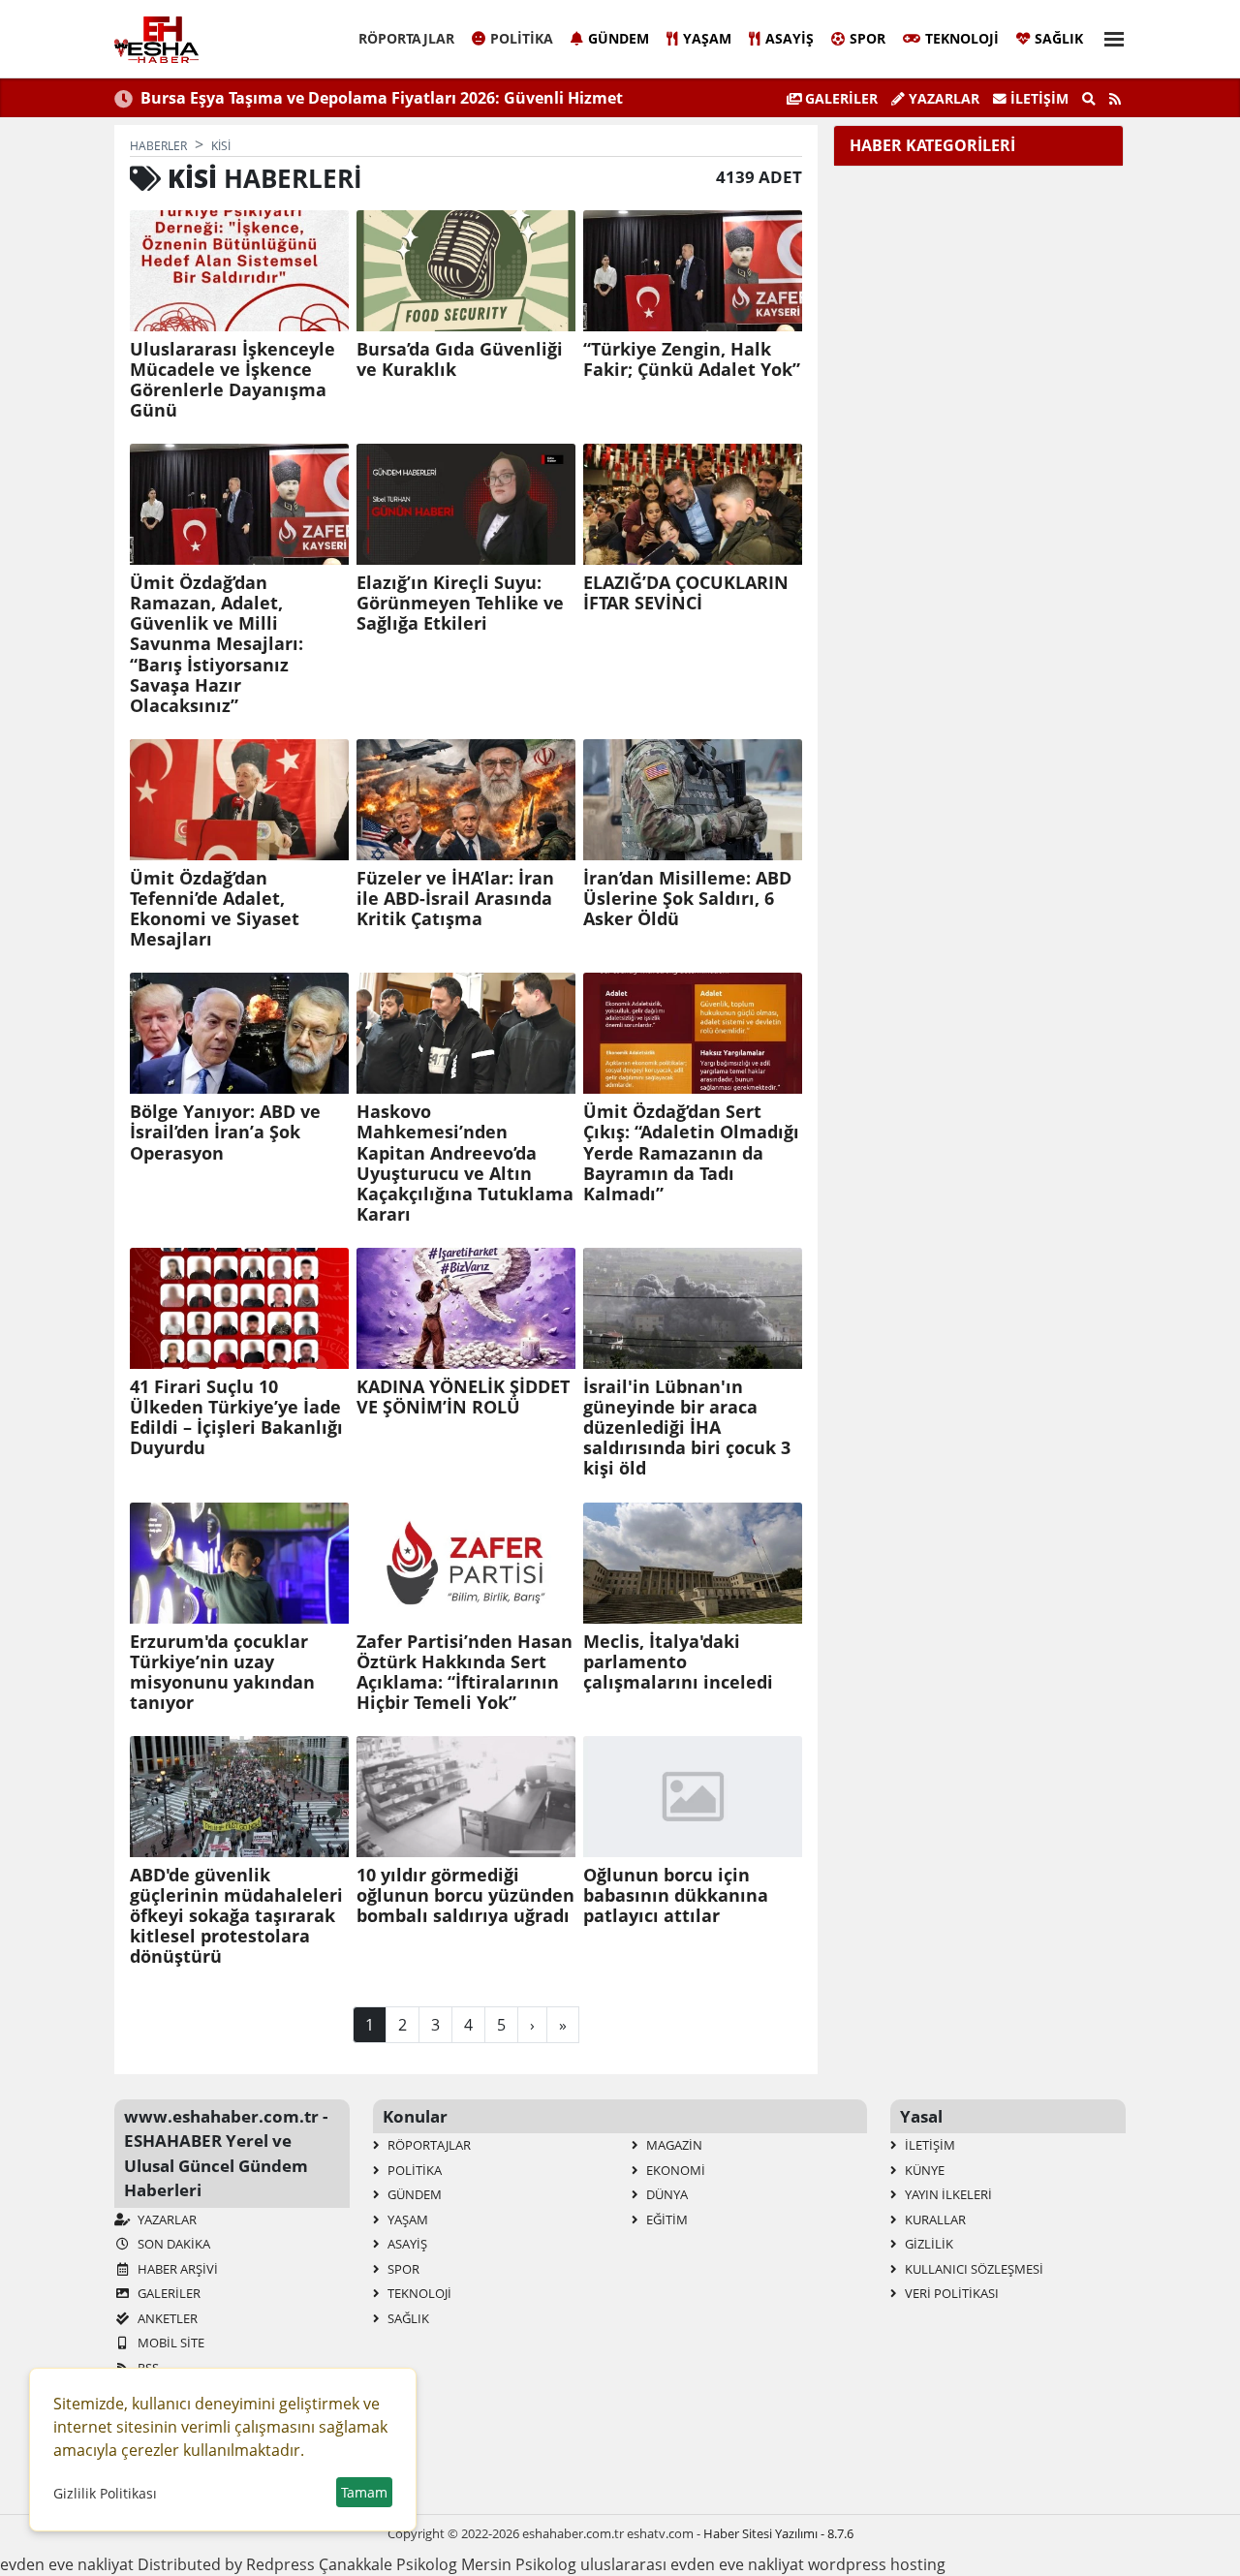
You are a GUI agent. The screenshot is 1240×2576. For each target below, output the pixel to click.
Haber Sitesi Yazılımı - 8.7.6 (778, 2533)
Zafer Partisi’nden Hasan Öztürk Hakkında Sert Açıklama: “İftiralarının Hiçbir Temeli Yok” (465, 1672)
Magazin (673, 2145)
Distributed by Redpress (226, 2564)
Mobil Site (170, 2343)
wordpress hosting (877, 2564)
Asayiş (790, 38)
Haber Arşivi (176, 2269)
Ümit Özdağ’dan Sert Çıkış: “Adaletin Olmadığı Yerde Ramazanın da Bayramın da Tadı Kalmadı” (691, 1153)
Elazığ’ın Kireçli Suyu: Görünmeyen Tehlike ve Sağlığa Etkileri (460, 603)
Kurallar (934, 2219)
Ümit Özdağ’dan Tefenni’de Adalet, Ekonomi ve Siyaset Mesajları (215, 909)
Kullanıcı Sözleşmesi (973, 2269)
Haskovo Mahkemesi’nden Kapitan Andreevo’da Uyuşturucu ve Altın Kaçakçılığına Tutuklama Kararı (465, 1163)
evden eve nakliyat (67, 2564)
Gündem (619, 38)
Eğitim (666, 2219)
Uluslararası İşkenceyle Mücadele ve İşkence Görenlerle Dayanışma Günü (232, 380)
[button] (1108, 36)
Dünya (666, 2194)
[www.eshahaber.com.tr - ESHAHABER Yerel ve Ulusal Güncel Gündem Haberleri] (156, 40)
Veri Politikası (950, 2293)
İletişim (1038, 98)
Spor (868, 38)
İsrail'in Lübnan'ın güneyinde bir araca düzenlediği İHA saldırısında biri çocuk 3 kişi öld (687, 1428)
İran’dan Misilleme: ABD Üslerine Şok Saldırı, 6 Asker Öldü (687, 899)
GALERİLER (839, 98)
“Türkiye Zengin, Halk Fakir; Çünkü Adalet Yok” (692, 359)
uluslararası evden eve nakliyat (692, 2564)
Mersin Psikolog (519, 2564)
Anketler (166, 2318)
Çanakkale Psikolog (388, 2564)
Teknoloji (962, 38)
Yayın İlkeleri (947, 2194)
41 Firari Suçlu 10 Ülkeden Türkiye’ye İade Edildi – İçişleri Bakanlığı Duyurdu (236, 1417)
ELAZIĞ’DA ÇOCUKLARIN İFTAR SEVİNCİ (686, 593)
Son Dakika (172, 2244)
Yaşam (707, 38)
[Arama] (1089, 99)
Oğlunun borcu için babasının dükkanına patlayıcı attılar (676, 1895)
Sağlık (1059, 38)
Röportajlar (406, 38)
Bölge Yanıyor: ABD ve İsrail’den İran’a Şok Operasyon (225, 1132)
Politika (522, 38)
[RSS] (1115, 99)
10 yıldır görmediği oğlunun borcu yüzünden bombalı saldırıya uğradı (465, 1895)
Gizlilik (928, 2244)
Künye (923, 2170)
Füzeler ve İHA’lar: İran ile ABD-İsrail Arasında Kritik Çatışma (455, 899)
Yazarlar (942, 98)
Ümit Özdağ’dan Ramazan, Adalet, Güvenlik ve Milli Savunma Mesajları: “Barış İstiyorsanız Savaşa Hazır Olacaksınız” (217, 644)
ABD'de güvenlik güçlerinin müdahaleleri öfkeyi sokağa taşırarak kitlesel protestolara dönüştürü (236, 1916)
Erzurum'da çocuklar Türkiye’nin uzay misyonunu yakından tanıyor (222, 1672)
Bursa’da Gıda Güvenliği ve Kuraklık (460, 359)
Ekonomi (674, 2170)
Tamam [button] (364, 2492)
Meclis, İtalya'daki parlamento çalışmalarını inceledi (678, 1662)
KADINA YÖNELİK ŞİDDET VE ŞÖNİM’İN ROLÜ (463, 1397)
